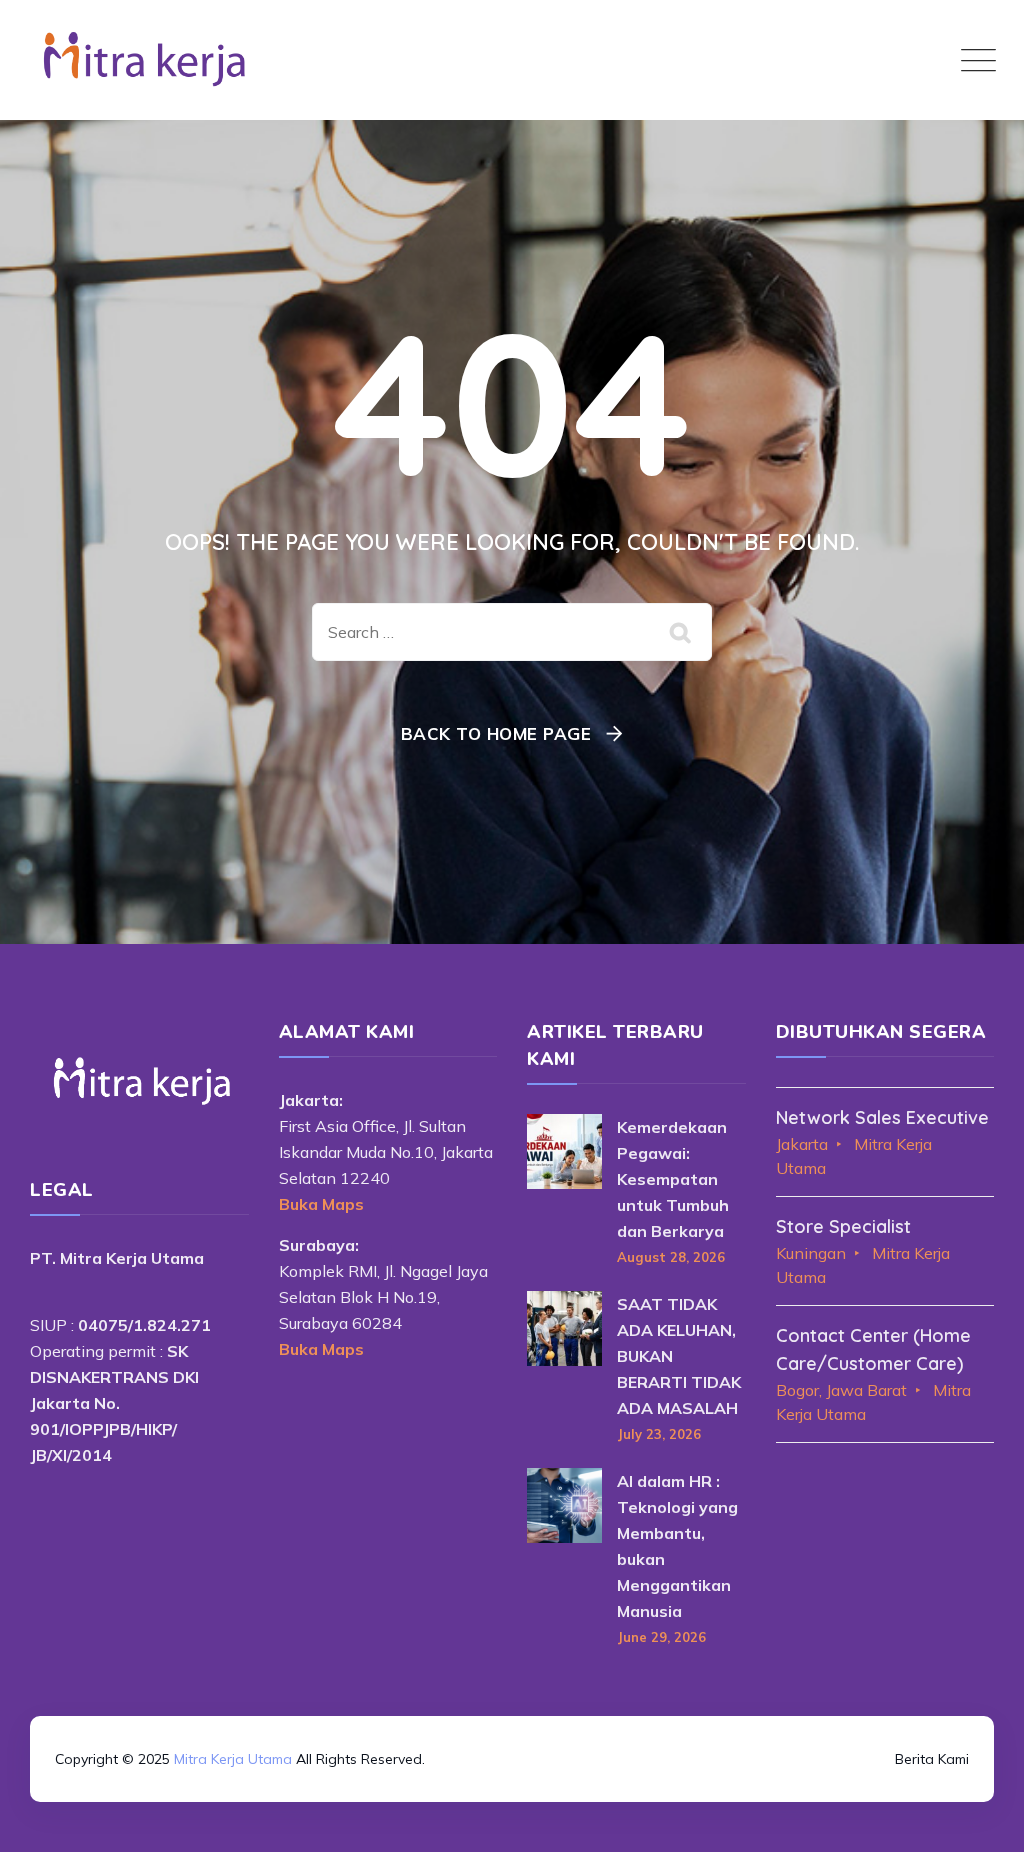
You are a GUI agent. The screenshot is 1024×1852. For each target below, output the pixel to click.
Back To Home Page (496, 733)
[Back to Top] (512, 1729)
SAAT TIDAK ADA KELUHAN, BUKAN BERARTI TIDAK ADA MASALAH (679, 1356)
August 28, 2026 (671, 1257)
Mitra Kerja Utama (233, 1759)
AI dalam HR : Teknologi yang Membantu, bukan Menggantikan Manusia (677, 1546)
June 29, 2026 (661, 1637)
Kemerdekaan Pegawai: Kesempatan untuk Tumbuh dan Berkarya (673, 1179)
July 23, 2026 (659, 1434)
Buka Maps (321, 1204)
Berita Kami (932, 1759)
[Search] (682, 632)
